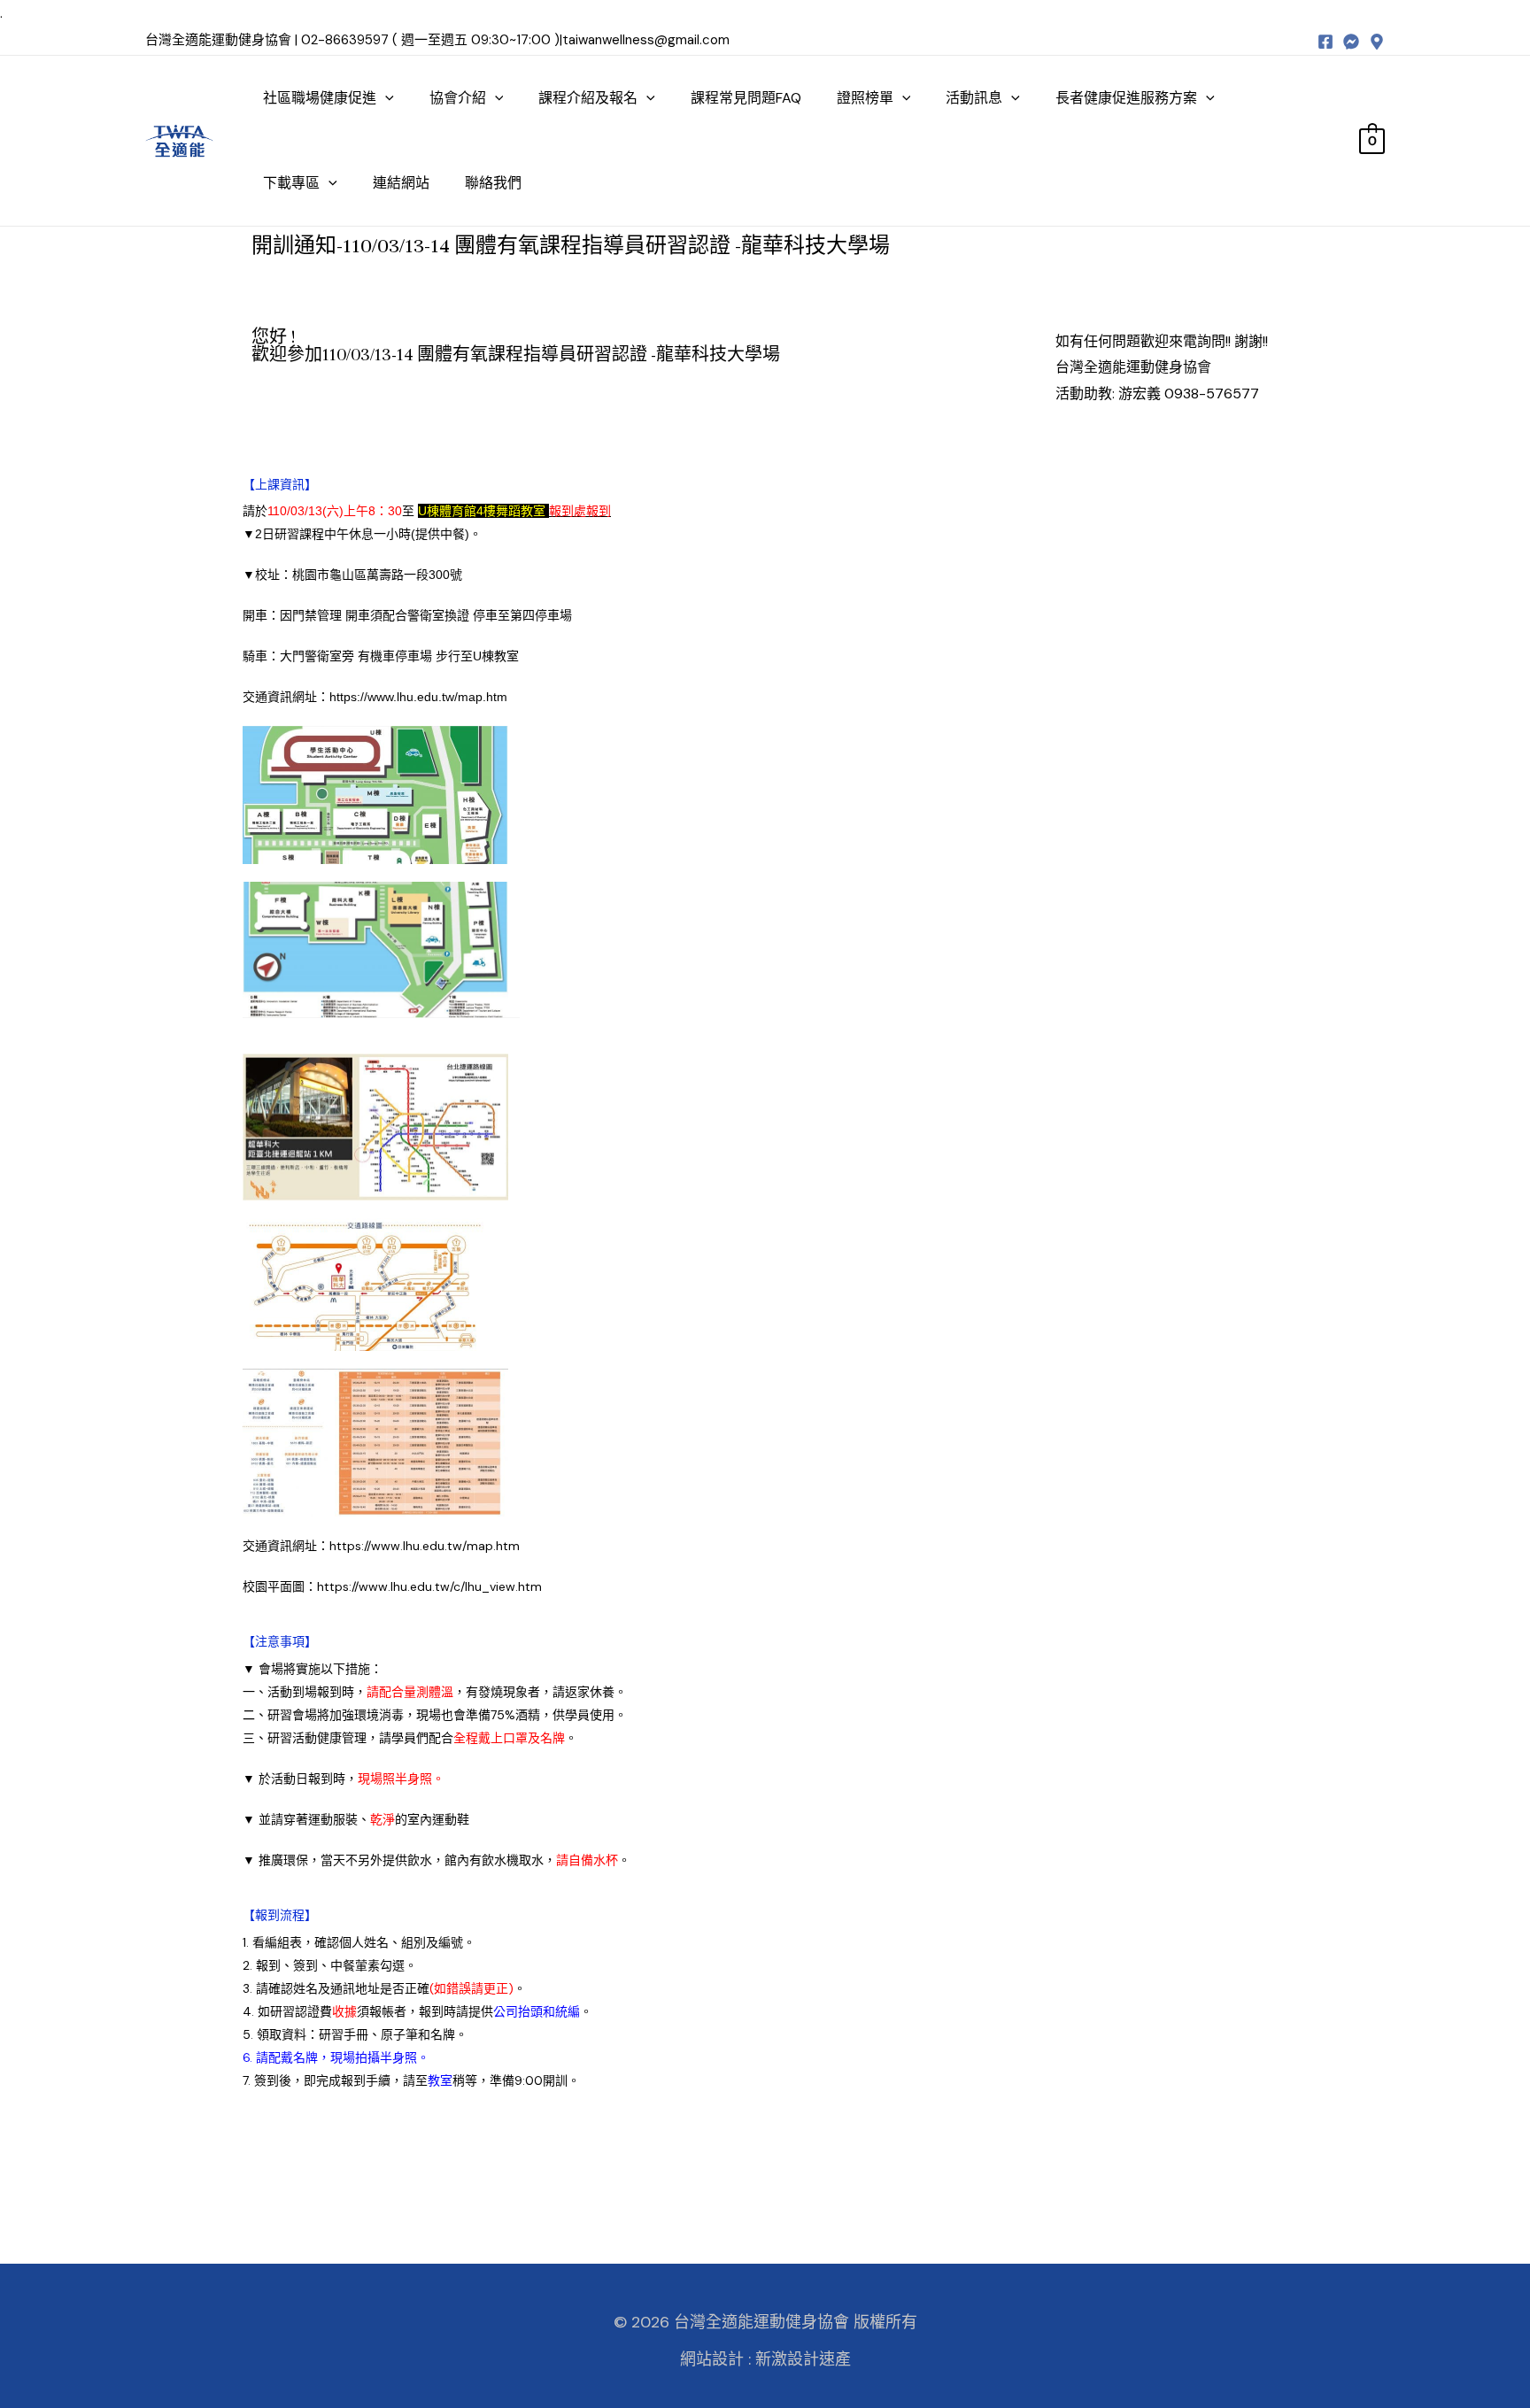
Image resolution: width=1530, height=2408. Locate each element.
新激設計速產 (803, 2359)
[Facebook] (1325, 42)
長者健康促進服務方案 (1126, 98)
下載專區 (291, 183)
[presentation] (385, 98)
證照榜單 (865, 98)
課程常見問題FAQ (746, 98)
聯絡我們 (493, 183)
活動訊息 (974, 98)
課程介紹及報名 (588, 98)
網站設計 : (715, 2359)
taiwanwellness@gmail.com (646, 40)
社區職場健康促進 (320, 98)
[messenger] (1351, 42)
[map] (1377, 42)
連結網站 (401, 183)
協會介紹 (458, 98)
